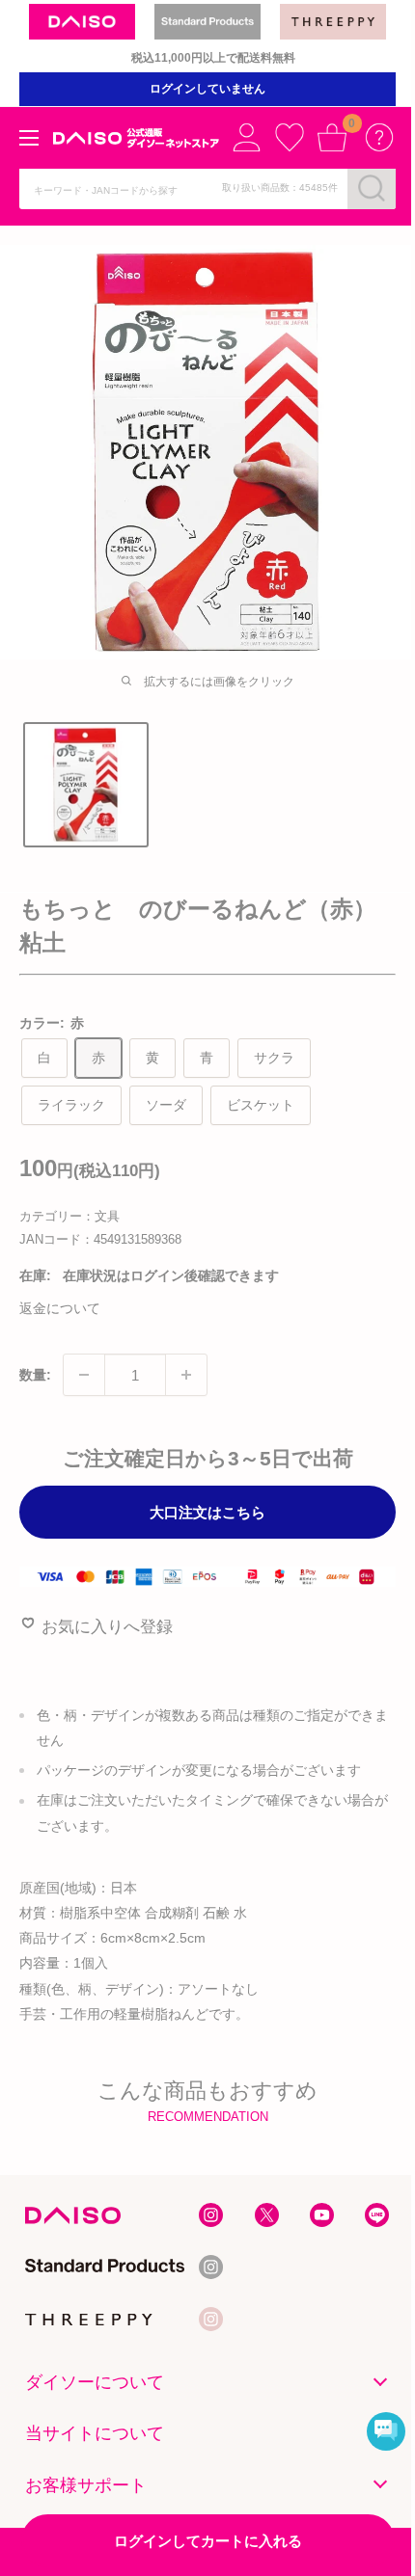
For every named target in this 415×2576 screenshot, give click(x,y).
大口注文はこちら (207, 1512)
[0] (332, 137)
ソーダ (166, 1105)
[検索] (372, 188)
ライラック (71, 1105)
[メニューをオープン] (29, 138)
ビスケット (261, 1105)
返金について (60, 1308)
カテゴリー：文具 (69, 1216)
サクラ (274, 1058)
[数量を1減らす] (84, 1375)
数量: (35, 1375)
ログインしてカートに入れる (208, 2541)
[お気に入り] (290, 137)
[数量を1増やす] (186, 1375)
